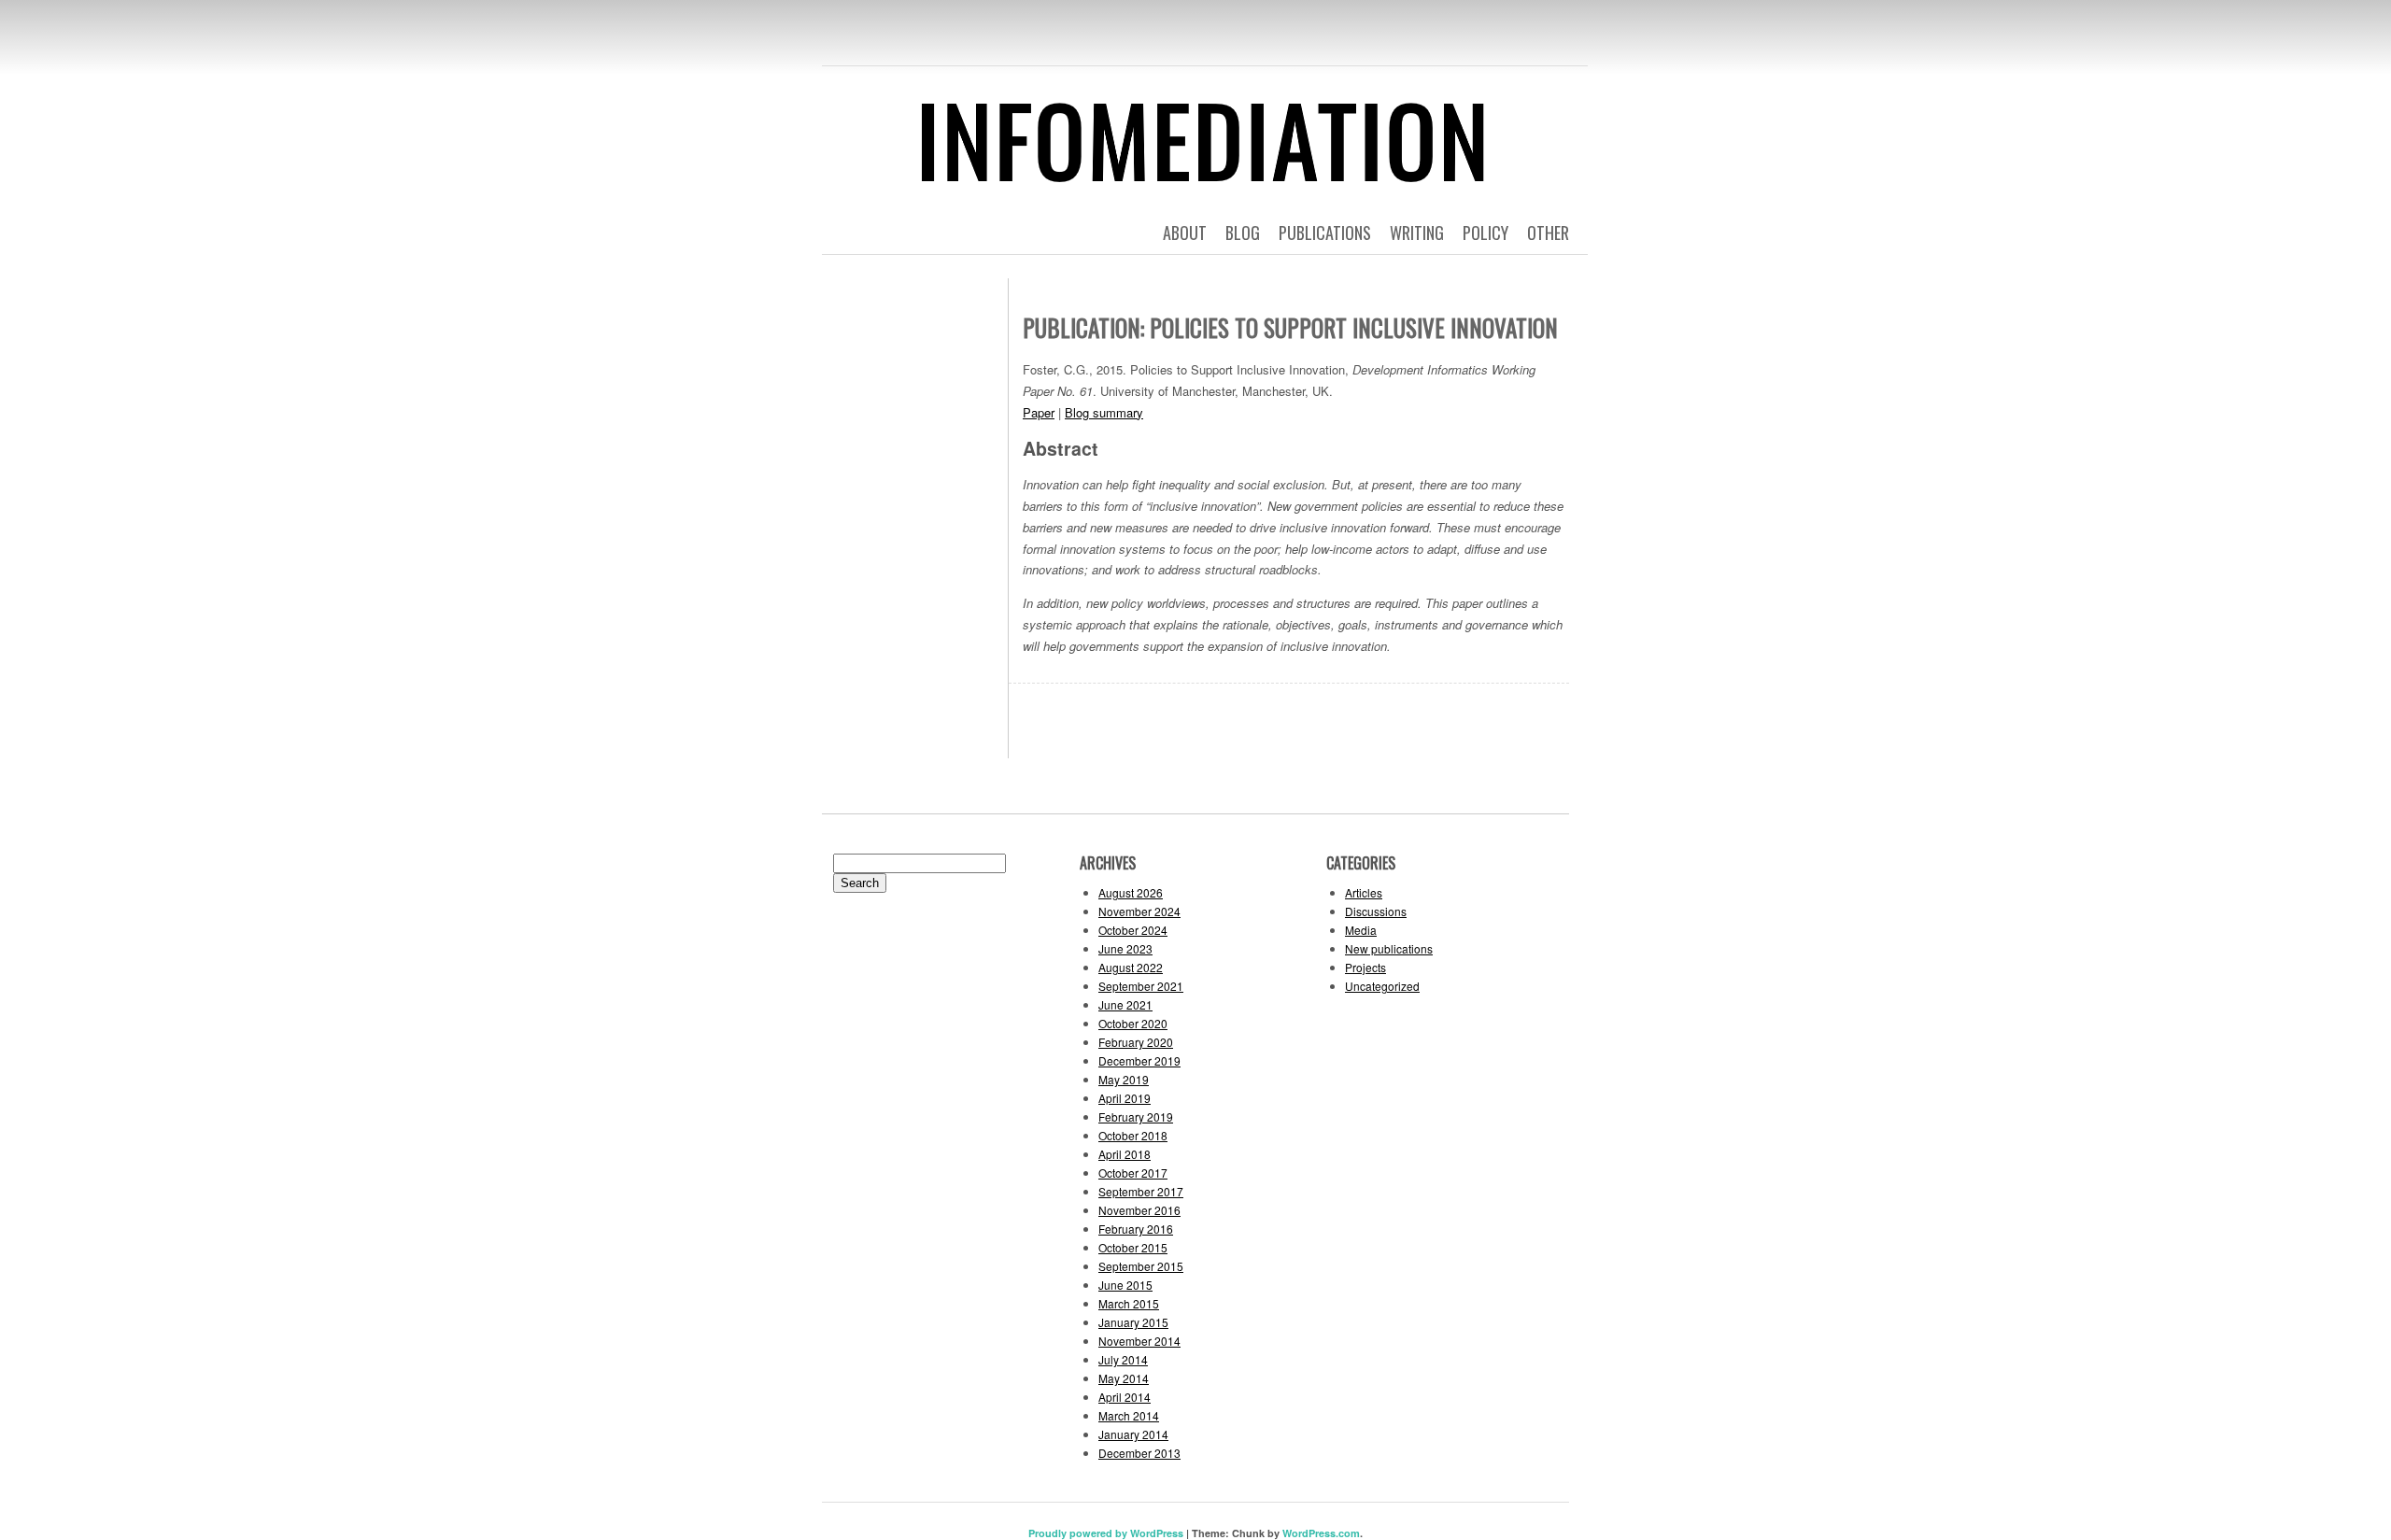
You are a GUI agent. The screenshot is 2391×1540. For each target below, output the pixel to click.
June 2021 (1125, 1004)
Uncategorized (1382, 986)
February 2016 (1136, 1229)
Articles (1364, 892)
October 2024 (1133, 930)
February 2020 (1136, 1042)
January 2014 (1133, 1434)
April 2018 (1125, 1154)
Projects (1365, 967)
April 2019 (1125, 1098)
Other (1548, 233)
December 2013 (1139, 1453)
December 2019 (1139, 1060)
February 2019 (1136, 1116)
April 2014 (1125, 1397)
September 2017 (1141, 1191)
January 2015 (1133, 1322)
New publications (1389, 948)
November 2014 (1139, 1341)
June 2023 (1125, 948)
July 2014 (1123, 1359)
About (1185, 233)
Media (1361, 930)
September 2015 (1141, 1266)
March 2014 (1129, 1415)
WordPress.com (1321, 1533)
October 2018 (1133, 1135)
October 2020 (1133, 1023)
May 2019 (1124, 1079)
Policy (1486, 233)
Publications (1325, 233)
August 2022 (1131, 967)
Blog (1243, 233)
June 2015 (1125, 1285)
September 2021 (1141, 986)
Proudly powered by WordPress (1106, 1533)
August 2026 (1131, 892)
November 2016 (1139, 1210)
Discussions (1376, 911)
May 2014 (1124, 1378)
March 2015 (1129, 1303)
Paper (1039, 412)
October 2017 (1133, 1173)
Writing (1417, 233)
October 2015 (1133, 1247)
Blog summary (1104, 412)
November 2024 (1139, 911)
